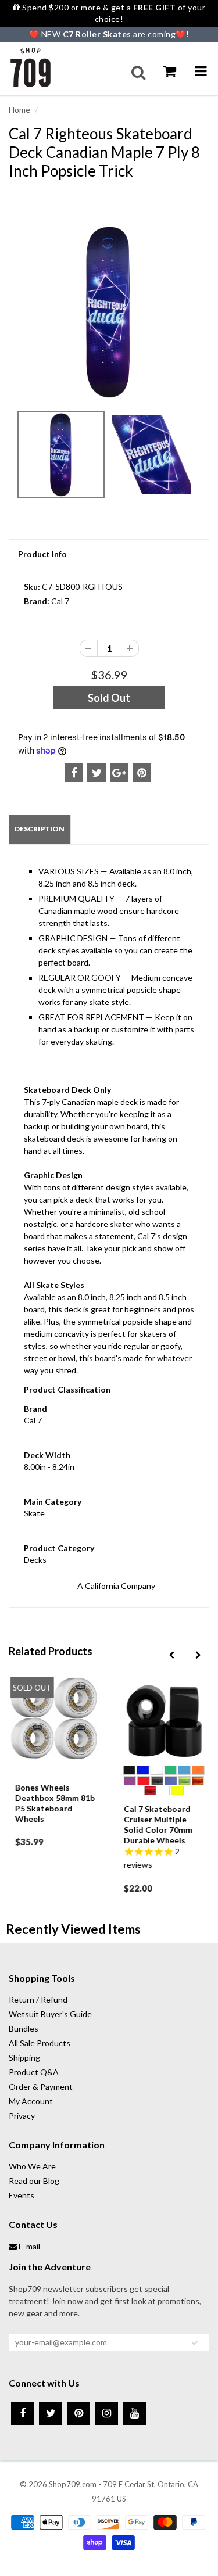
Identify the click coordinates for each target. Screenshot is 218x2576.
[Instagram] (106, 2413)
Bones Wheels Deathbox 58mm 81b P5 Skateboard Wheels (54, 1803)
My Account (31, 2101)
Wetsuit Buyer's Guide (50, 2014)
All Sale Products (40, 2043)
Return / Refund (38, 1999)
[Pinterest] (78, 2413)
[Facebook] (23, 2413)
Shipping (24, 2057)
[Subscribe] (195, 2343)
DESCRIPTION (40, 829)
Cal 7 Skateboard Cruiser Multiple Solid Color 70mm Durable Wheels (158, 1825)
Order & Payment (41, 2087)
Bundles (24, 2028)
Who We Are (32, 2166)
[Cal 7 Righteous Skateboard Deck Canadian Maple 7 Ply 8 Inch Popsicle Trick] (109, 312)
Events (22, 2195)
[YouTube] (134, 2413)
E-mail (28, 2246)
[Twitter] (51, 2413)
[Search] (138, 73)
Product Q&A (34, 2072)
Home (19, 110)
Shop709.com (73, 2484)
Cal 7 (60, 601)
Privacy (22, 2116)
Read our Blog (34, 2181)
